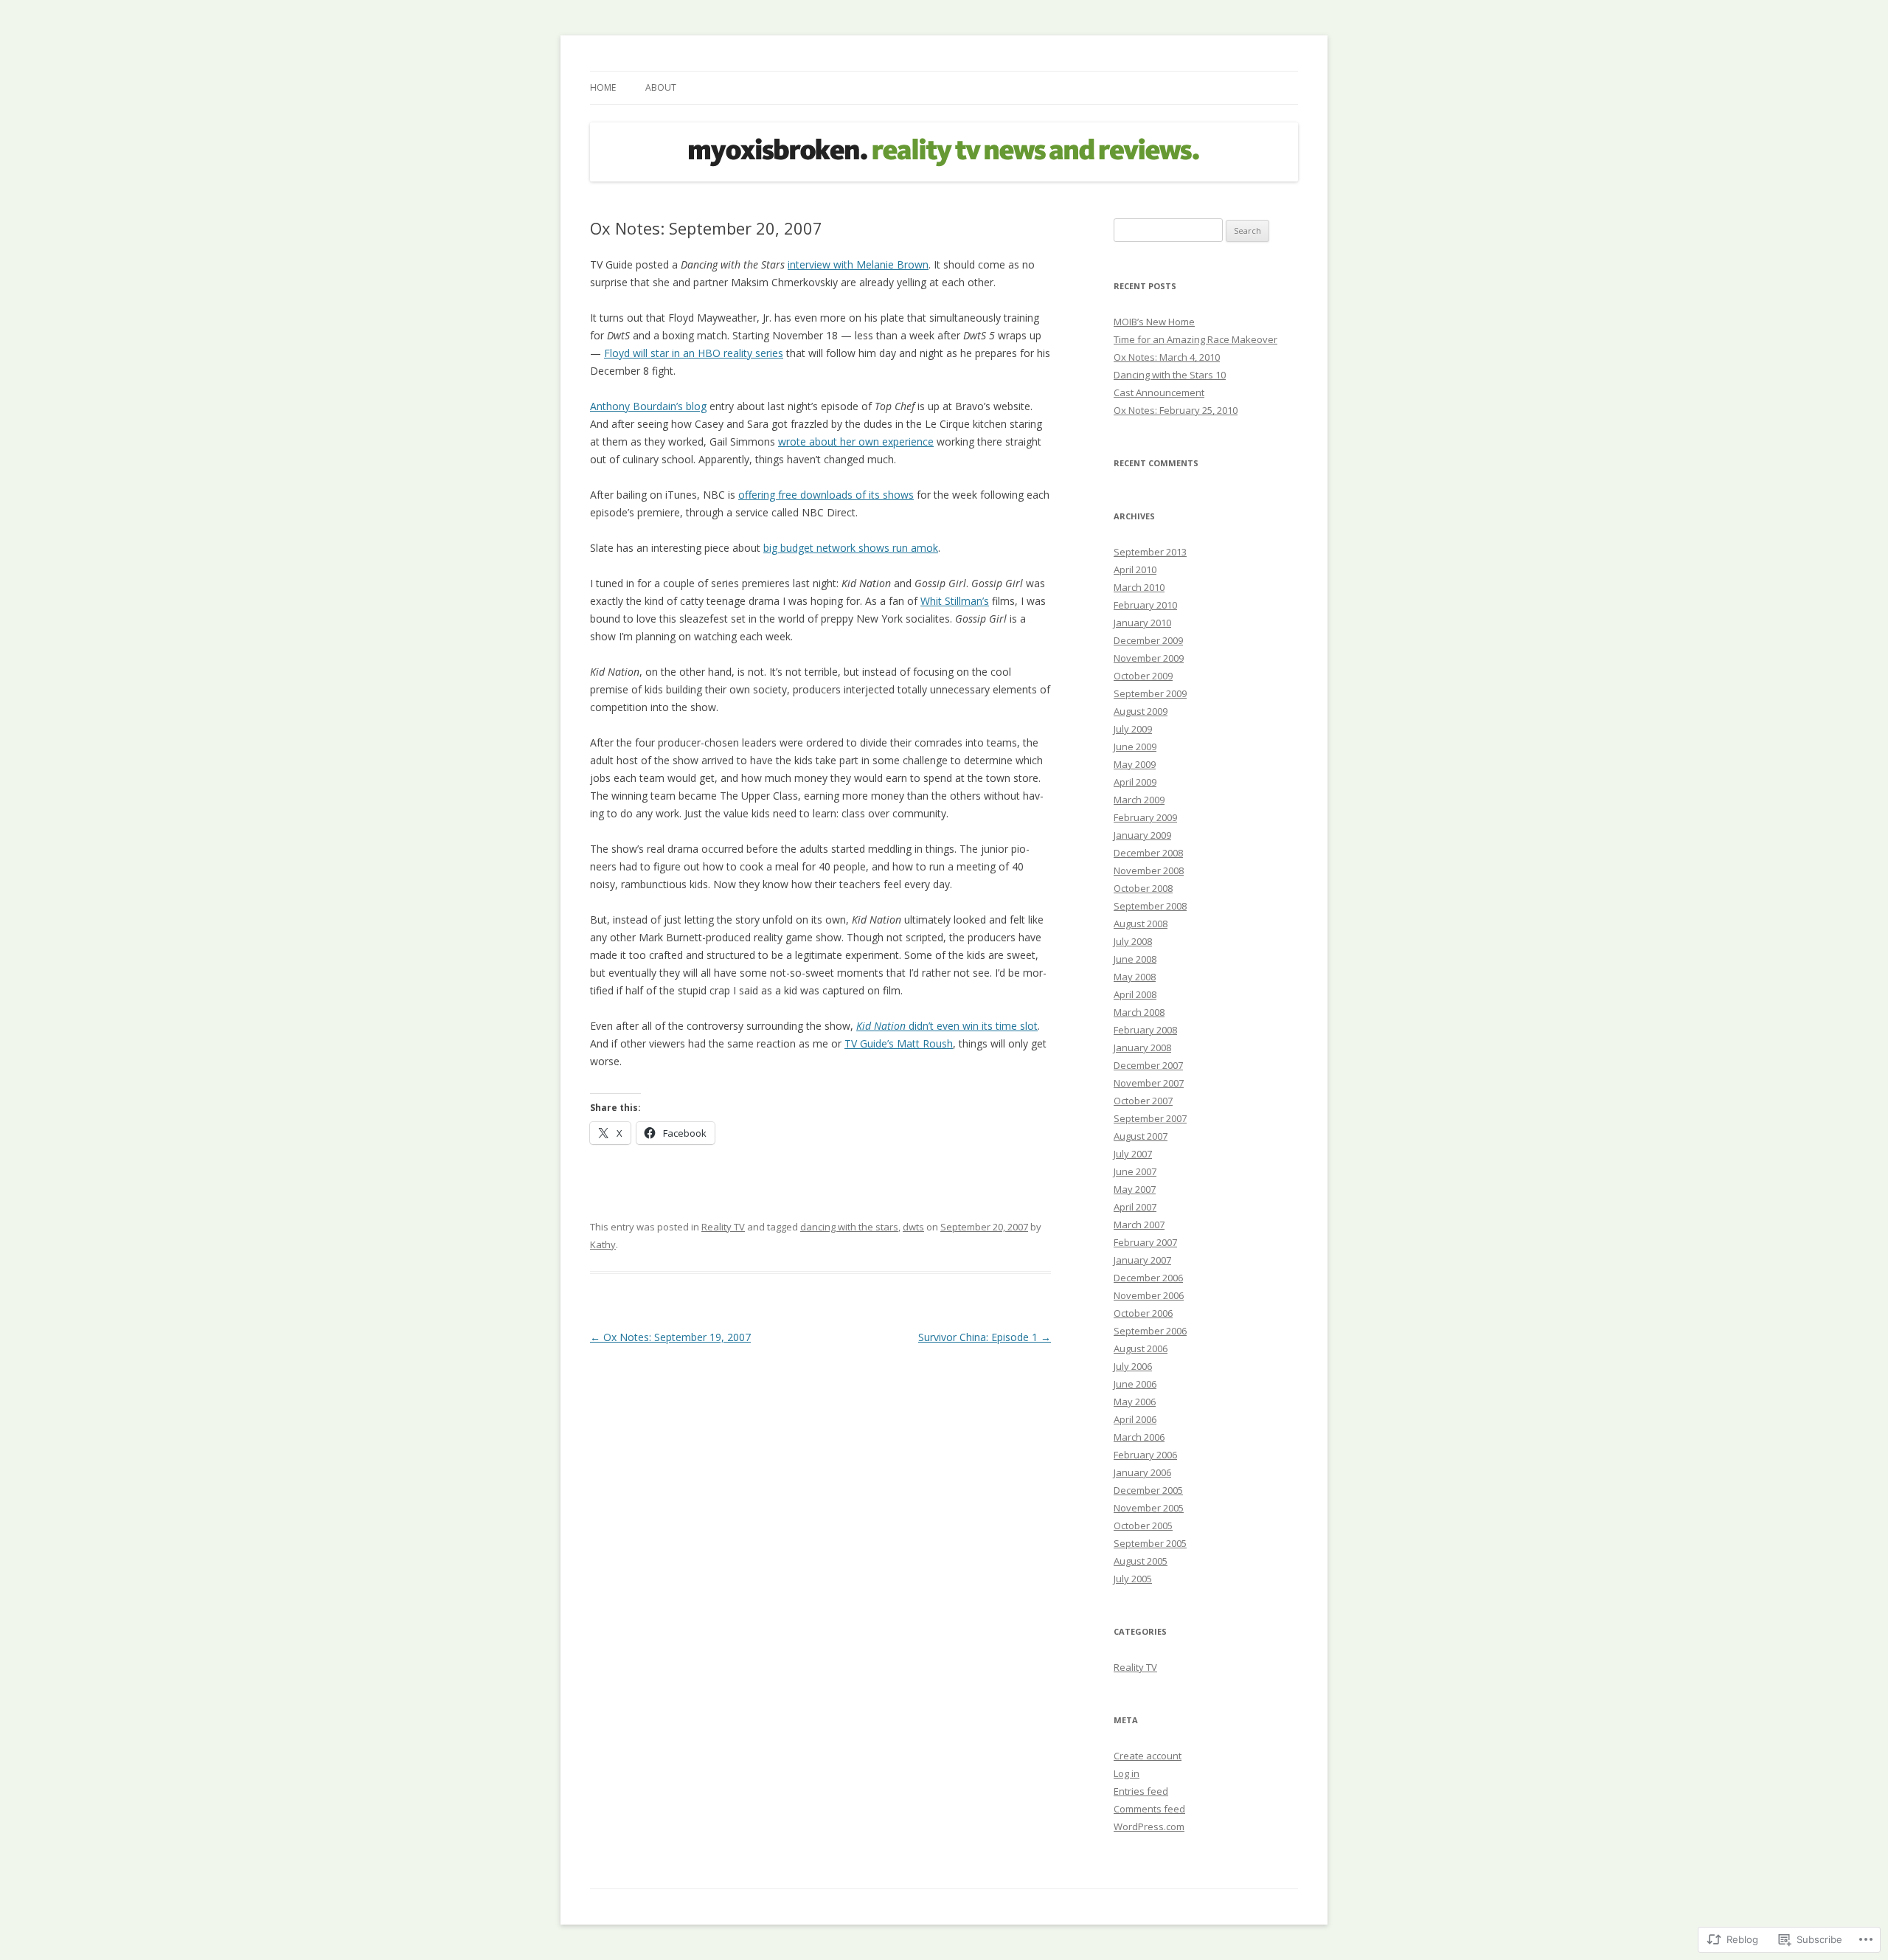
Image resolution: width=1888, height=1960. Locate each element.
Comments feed (1149, 1809)
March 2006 (1139, 1437)
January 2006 (1142, 1472)
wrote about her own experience (856, 441)
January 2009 (1142, 835)
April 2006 (1135, 1419)
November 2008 (1149, 870)
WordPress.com (1149, 1826)
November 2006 (1149, 1295)
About (661, 87)
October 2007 (1143, 1101)
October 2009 (1143, 676)
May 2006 (1135, 1402)
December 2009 (1148, 640)
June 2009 (1135, 747)
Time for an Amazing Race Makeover (1195, 339)
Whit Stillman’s (955, 601)
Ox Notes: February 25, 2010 (1176, 410)
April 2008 (1135, 994)
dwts (913, 1227)
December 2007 (1148, 1065)
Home (603, 87)
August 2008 (1141, 924)
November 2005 (1149, 1508)
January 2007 (1142, 1260)
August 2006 (1141, 1348)
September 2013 (1150, 552)
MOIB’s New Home (1154, 322)
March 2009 (1139, 800)
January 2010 (1142, 623)
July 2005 (1133, 1579)
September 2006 (1150, 1331)
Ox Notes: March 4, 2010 (1167, 357)
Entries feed (1141, 1791)
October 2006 (1143, 1313)
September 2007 (1150, 1118)
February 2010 (1145, 605)
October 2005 (1143, 1526)
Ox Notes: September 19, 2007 (670, 1337)
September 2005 (1150, 1543)
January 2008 (1142, 1047)
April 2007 (1135, 1207)
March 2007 (1139, 1225)
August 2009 (1141, 711)
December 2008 (1148, 853)
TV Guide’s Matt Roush (899, 1043)
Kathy (603, 1244)
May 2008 (1135, 977)
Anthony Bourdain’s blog (648, 406)
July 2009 (1133, 729)
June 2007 (1135, 1171)
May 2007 (1135, 1189)
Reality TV (723, 1227)
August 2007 (1141, 1136)
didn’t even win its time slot (947, 1026)
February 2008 (1145, 1030)
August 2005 (1141, 1561)
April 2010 (1135, 569)
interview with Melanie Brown (858, 264)
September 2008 (1150, 906)
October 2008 (1143, 888)
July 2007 (1133, 1154)
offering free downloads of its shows (826, 495)
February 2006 (1145, 1455)
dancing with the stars (849, 1227)
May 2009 (1135, 764)
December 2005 (1148, 1490)
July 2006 (1133, 1366)
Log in (1127, 1773)
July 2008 (1133, 941)
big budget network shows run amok (851, 548)
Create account (1148, 1756)
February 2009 (1145, 817)
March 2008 (1139, 1012)
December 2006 (1148, 1278)
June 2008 (1135, 959)
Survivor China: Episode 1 (985, 1337)
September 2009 (1150, 693)
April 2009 (1135, 782)
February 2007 (1145, 1242)
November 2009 (1149, 658)
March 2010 (1139, 587)
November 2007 (1149, 1083)
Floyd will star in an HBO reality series (694, 353)
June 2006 (1135, 1384)
